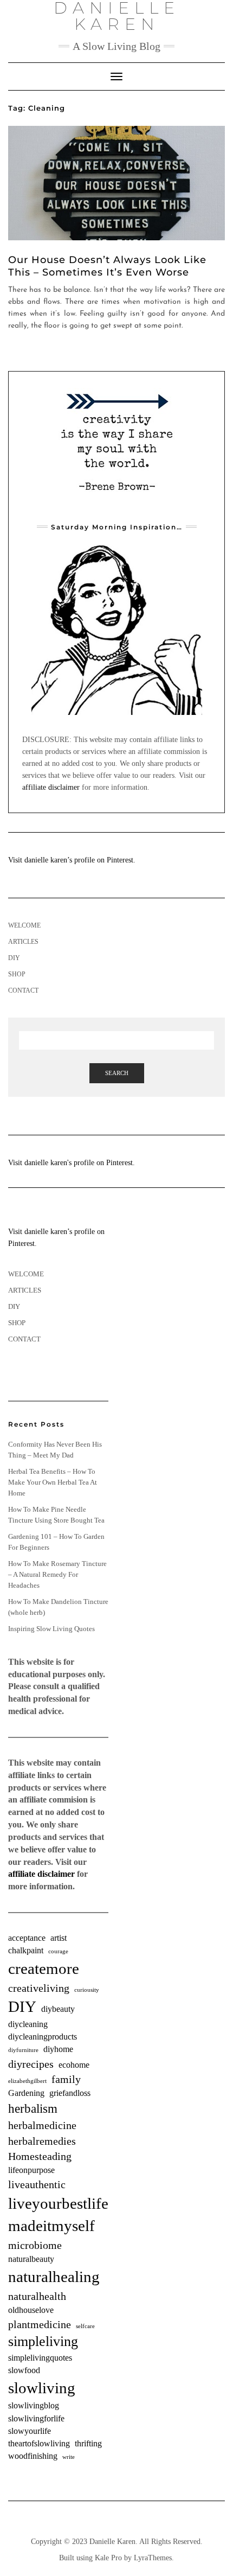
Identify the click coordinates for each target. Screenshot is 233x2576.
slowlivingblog (34, 2406)
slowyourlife (30, 2431)
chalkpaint (26, 1951)
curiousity (87, 1990)
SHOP (17, 974)
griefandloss (70, 2093)
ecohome (74, 2065)
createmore (44, 1968)
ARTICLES (23, 942)
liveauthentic (37, 2184)
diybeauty (58, 2009)
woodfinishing (33, 2456)
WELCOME (24, 925)
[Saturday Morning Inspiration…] (116, 629)
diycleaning (28, 2024)
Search (117, 1073)
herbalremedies (42, 2141)
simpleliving (43, 2341)
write (69, 2457)
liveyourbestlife (58, 2203)
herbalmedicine (42, 2125)
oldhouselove (31, 2310)
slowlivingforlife (36, 2419)
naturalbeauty (31, 2259)
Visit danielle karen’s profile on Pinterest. (72, 860)
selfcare (85, 2326)
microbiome (35, 2245)
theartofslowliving (39, 2444)
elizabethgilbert (27, 2081)
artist (59, 1938)
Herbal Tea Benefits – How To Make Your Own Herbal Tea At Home (53, 1482)
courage (58, 1951)
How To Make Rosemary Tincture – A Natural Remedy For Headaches (57, 1574)
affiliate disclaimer (51, 787)
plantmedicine (40, 2324)
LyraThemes (153, 2558)
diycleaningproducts (43, 2037)
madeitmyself (51, 2226)
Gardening (26, 2093)
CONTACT (23, 990)
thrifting (88, 2444)
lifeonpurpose (31, 2170)
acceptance (27, 1938)
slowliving (42, 2388)
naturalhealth (37, 2296)
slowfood (24, 2370)
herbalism (33, 2108)
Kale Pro (108, 2558)
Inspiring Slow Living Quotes (51, 1629)
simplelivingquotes (40, 2358)
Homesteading (40, 2156)
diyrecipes (31, 2064)
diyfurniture (23, 2050)
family (66, 2079)
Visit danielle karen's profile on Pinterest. (72, 1163)
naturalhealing (54, 2277)
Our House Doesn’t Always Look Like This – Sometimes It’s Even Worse (107, 266)
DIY (14, 958)
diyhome (58, 2049)
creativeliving (39, 1988)
